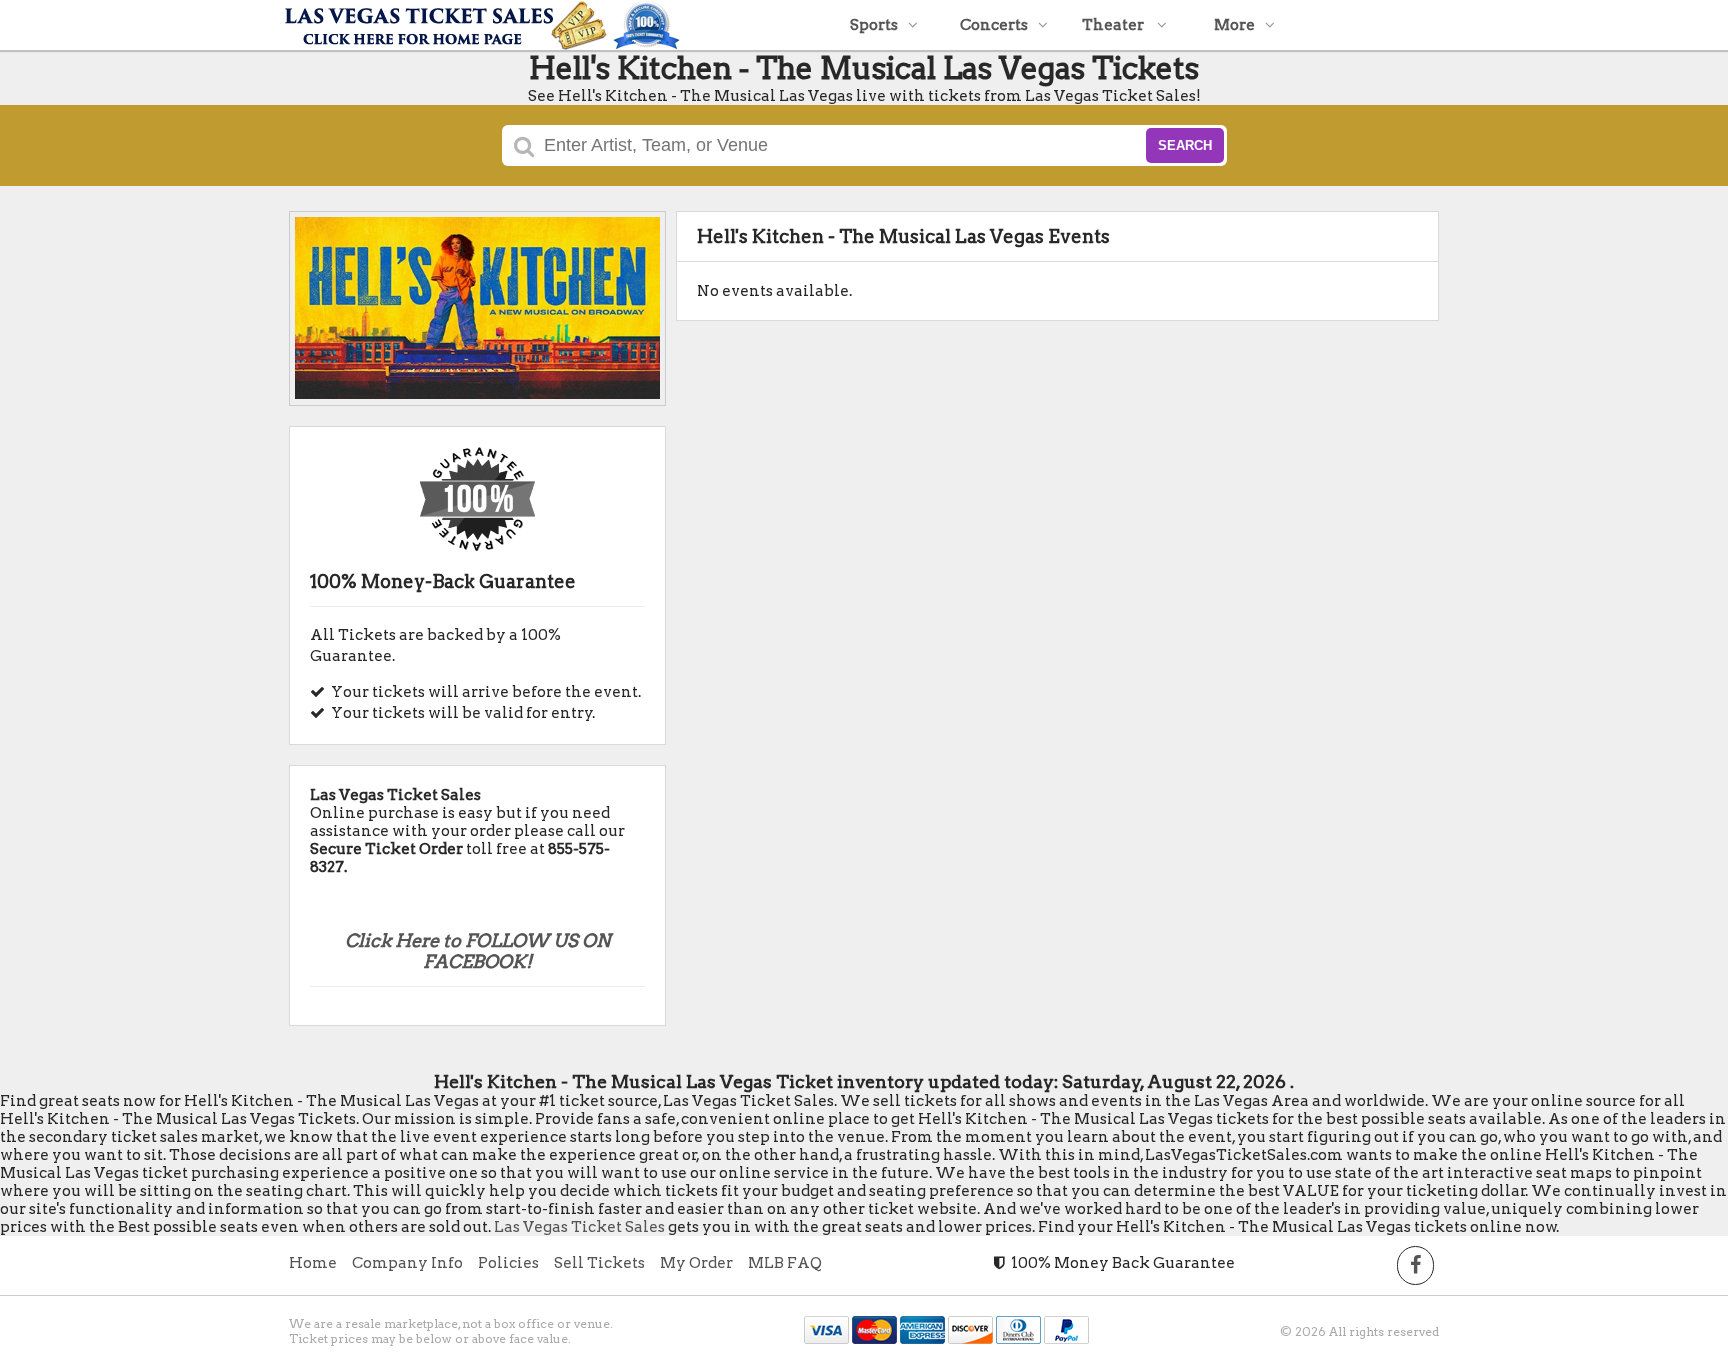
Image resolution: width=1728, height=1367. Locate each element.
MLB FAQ (785, 1263)
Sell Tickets (599, 1263)
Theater (1114, 25)
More (1234, 25)
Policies (508, 1263)
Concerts (994, 25)
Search (1185, 145)
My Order (696, 1263)
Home (313, 1263)
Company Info (407, 1263)
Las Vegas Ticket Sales (579, 1227)
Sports (874, 25)
